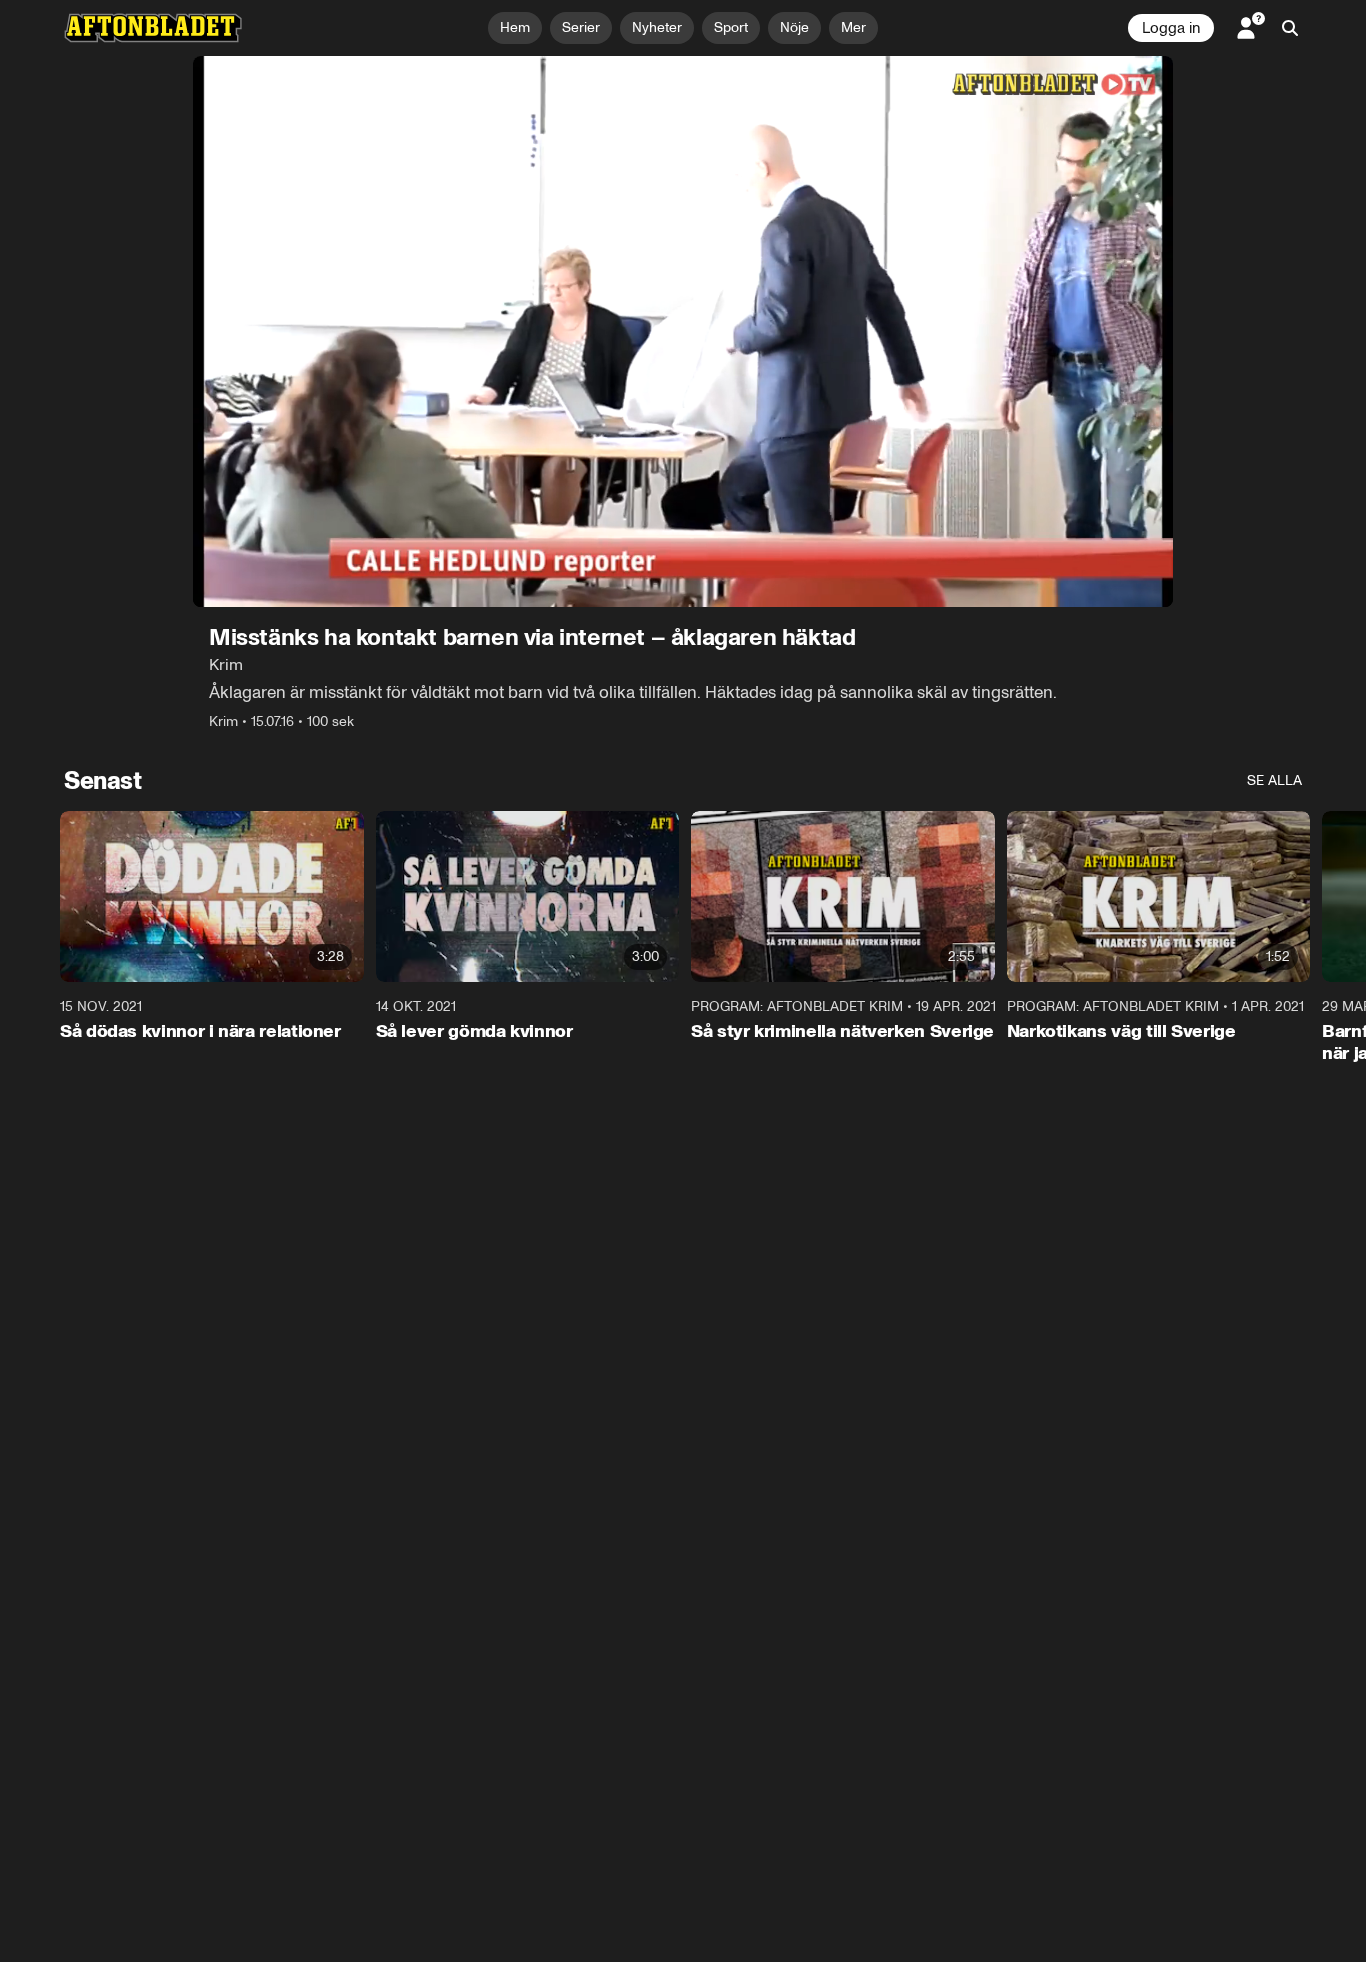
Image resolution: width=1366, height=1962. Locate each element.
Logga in (1171, 28)
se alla (1274, 780)
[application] (683, 331)
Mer (853, 27)
